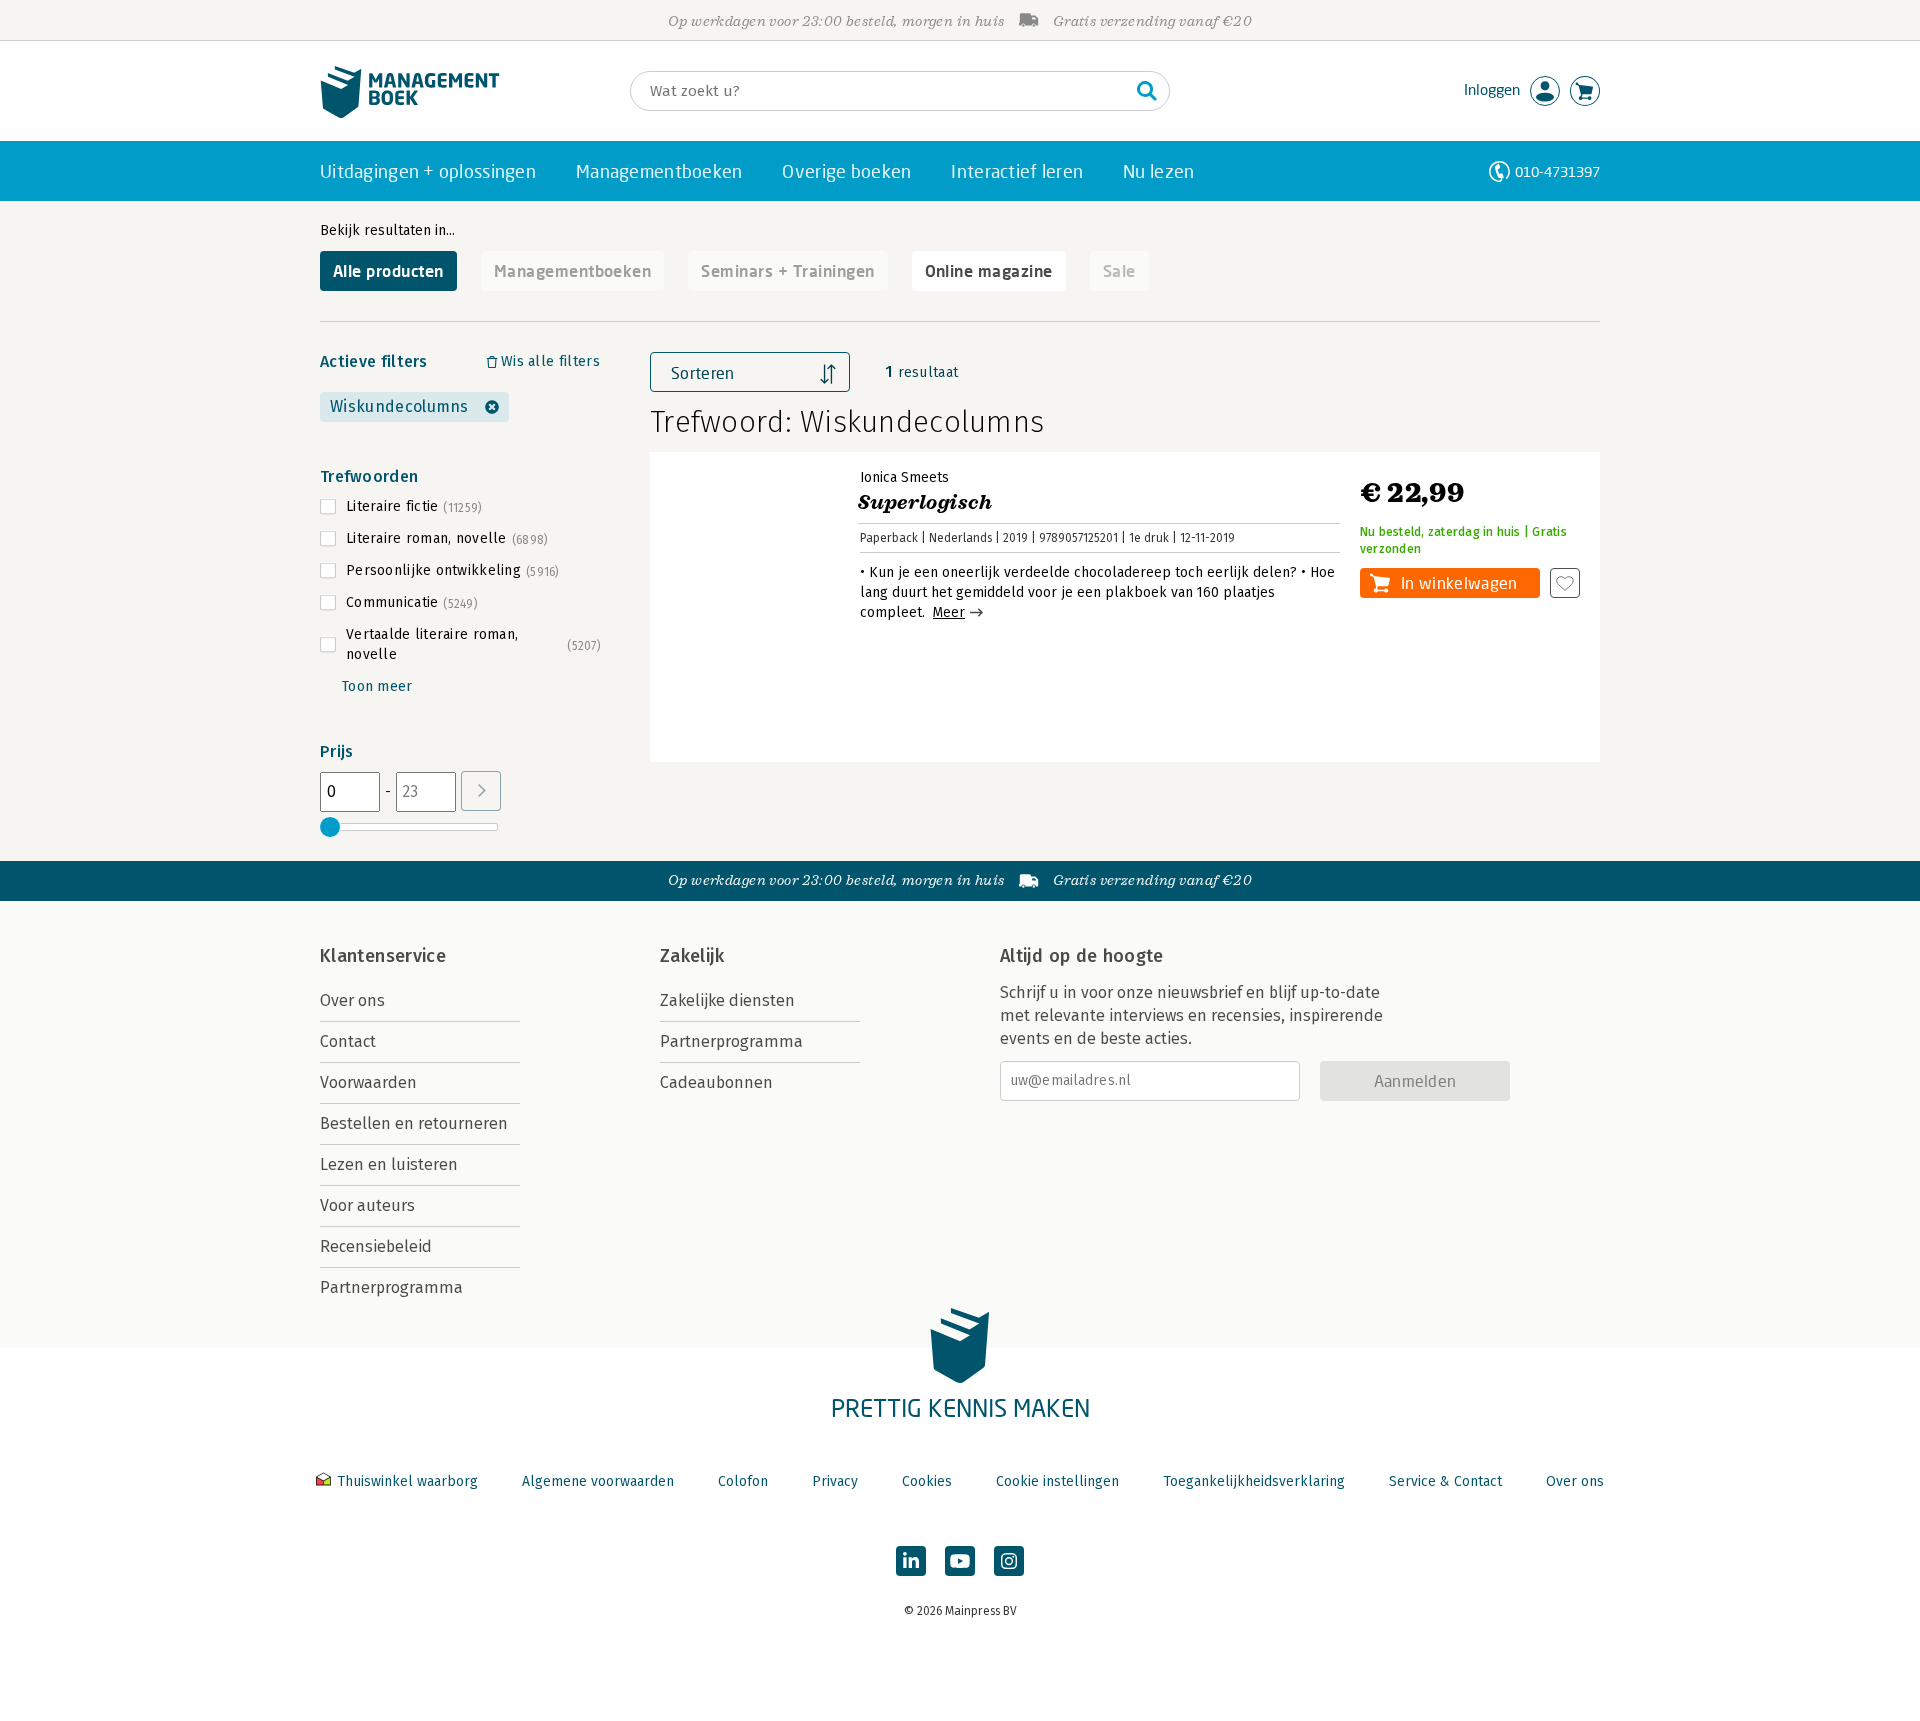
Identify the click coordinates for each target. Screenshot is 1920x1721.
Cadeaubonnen (716, 1082)
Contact (348, 1041)
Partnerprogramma (391, 1287)
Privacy (835, 1481)
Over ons (352, 1000)
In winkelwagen (1459, 582)
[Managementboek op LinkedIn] (911, 1561)
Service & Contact (1445, 1481)
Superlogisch (925, 502)
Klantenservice (383, 956)
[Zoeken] (1147, 91)
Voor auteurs (367, 1205)
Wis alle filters (550, 361)
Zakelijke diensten (727, 1000)
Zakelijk (692, 956)
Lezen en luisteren (389, 1164)
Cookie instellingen (1057, 1481)
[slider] (330, 827)
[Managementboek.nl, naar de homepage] (410, 113)
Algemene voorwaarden (598, 1481)
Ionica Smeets (904, 477)
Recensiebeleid (376, 1246)
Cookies (927, 1481)
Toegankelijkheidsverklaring (1254, 1481)
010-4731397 (1557, 171)
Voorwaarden (368, 1082)
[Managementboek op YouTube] (960, 1561)
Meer (949, 612)
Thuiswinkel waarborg (407, 1481)
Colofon (743, 1481)
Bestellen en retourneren (414, 1123)
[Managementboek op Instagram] (1009, 1561)
